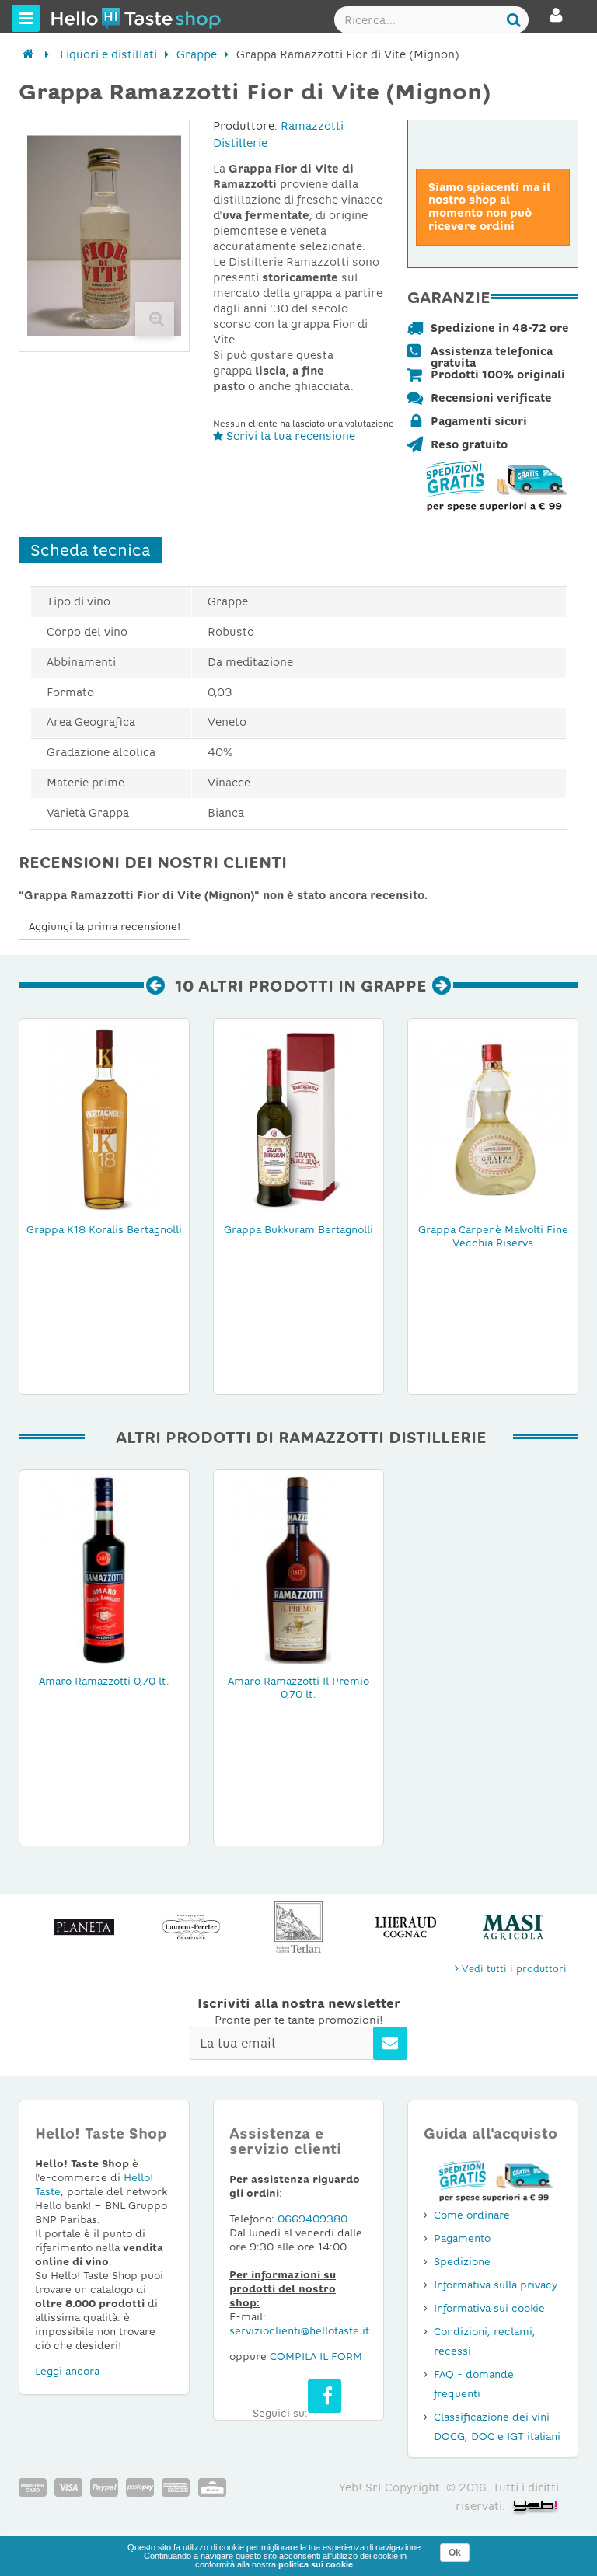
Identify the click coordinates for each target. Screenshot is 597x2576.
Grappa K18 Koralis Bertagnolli (104, 1230)
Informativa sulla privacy (496, 2285)
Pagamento (462, 2238)
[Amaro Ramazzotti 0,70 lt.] (104, 1570)
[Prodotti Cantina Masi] (513, 1927)
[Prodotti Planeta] (84, 1927)
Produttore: (245, 126)
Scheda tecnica (90, 550)
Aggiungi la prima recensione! (105, 927)
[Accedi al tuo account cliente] (556, 22)
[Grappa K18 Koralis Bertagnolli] (104, 1118)
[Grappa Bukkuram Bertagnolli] (298, 1118)
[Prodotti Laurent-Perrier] (191, 1927)
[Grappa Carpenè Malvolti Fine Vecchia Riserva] (493, 1118)
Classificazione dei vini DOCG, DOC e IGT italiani (497, 2427)
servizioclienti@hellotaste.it (299, 2331)
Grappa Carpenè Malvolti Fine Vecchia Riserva (493, 1236)
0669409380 (312, 2219)
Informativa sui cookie (489, 2308)
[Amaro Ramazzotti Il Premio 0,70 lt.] (298, 1570)
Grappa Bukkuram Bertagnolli (298, 1230)
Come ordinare (472, 2215)
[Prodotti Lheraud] (406, 1927)
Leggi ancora (67, 2371)
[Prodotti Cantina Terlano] (298, 1927)
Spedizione (462, 2262)
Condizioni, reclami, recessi (485, 2341)
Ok (455, 2553)
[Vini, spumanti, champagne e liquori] (28, 54)
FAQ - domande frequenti (474, 2384)
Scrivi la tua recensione (289, 436)
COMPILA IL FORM (316, 2356)
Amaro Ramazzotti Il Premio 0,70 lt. (298, 1688)
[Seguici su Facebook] (325, 2396)
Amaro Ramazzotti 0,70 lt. (104, 1681)
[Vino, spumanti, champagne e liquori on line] (80, 18)
